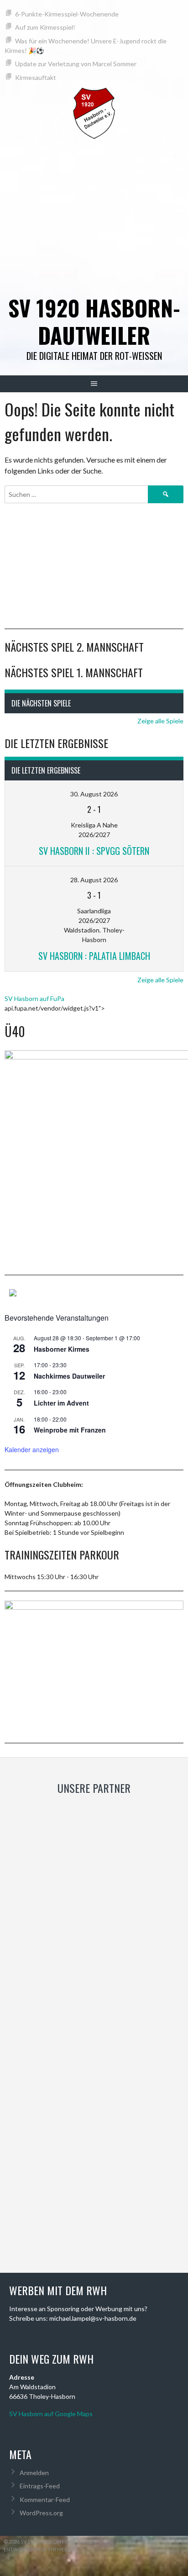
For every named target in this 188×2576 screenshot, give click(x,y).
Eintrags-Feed (40, 2486)
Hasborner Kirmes (62, 1349)
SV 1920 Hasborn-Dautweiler (94, 321)
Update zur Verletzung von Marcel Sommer (76, 64)
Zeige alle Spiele (160, 721)
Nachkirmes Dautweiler (69, 1376)
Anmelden (34, 2473)
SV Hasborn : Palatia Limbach (94, 956)
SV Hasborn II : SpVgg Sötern (94, 851)
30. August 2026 (94, 794)
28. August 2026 (94, 880)
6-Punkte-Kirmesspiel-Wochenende (67, 14)
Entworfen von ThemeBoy (39, 2549)
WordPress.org (41, 2513)
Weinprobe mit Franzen (70, 1430)
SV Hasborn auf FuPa (34, 998)
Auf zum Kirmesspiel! (45, 27)
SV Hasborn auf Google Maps (51, 2414)
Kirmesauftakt (36, 77)
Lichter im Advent (61, 1403)
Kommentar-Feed (45, 2500)
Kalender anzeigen (32, 1449)
